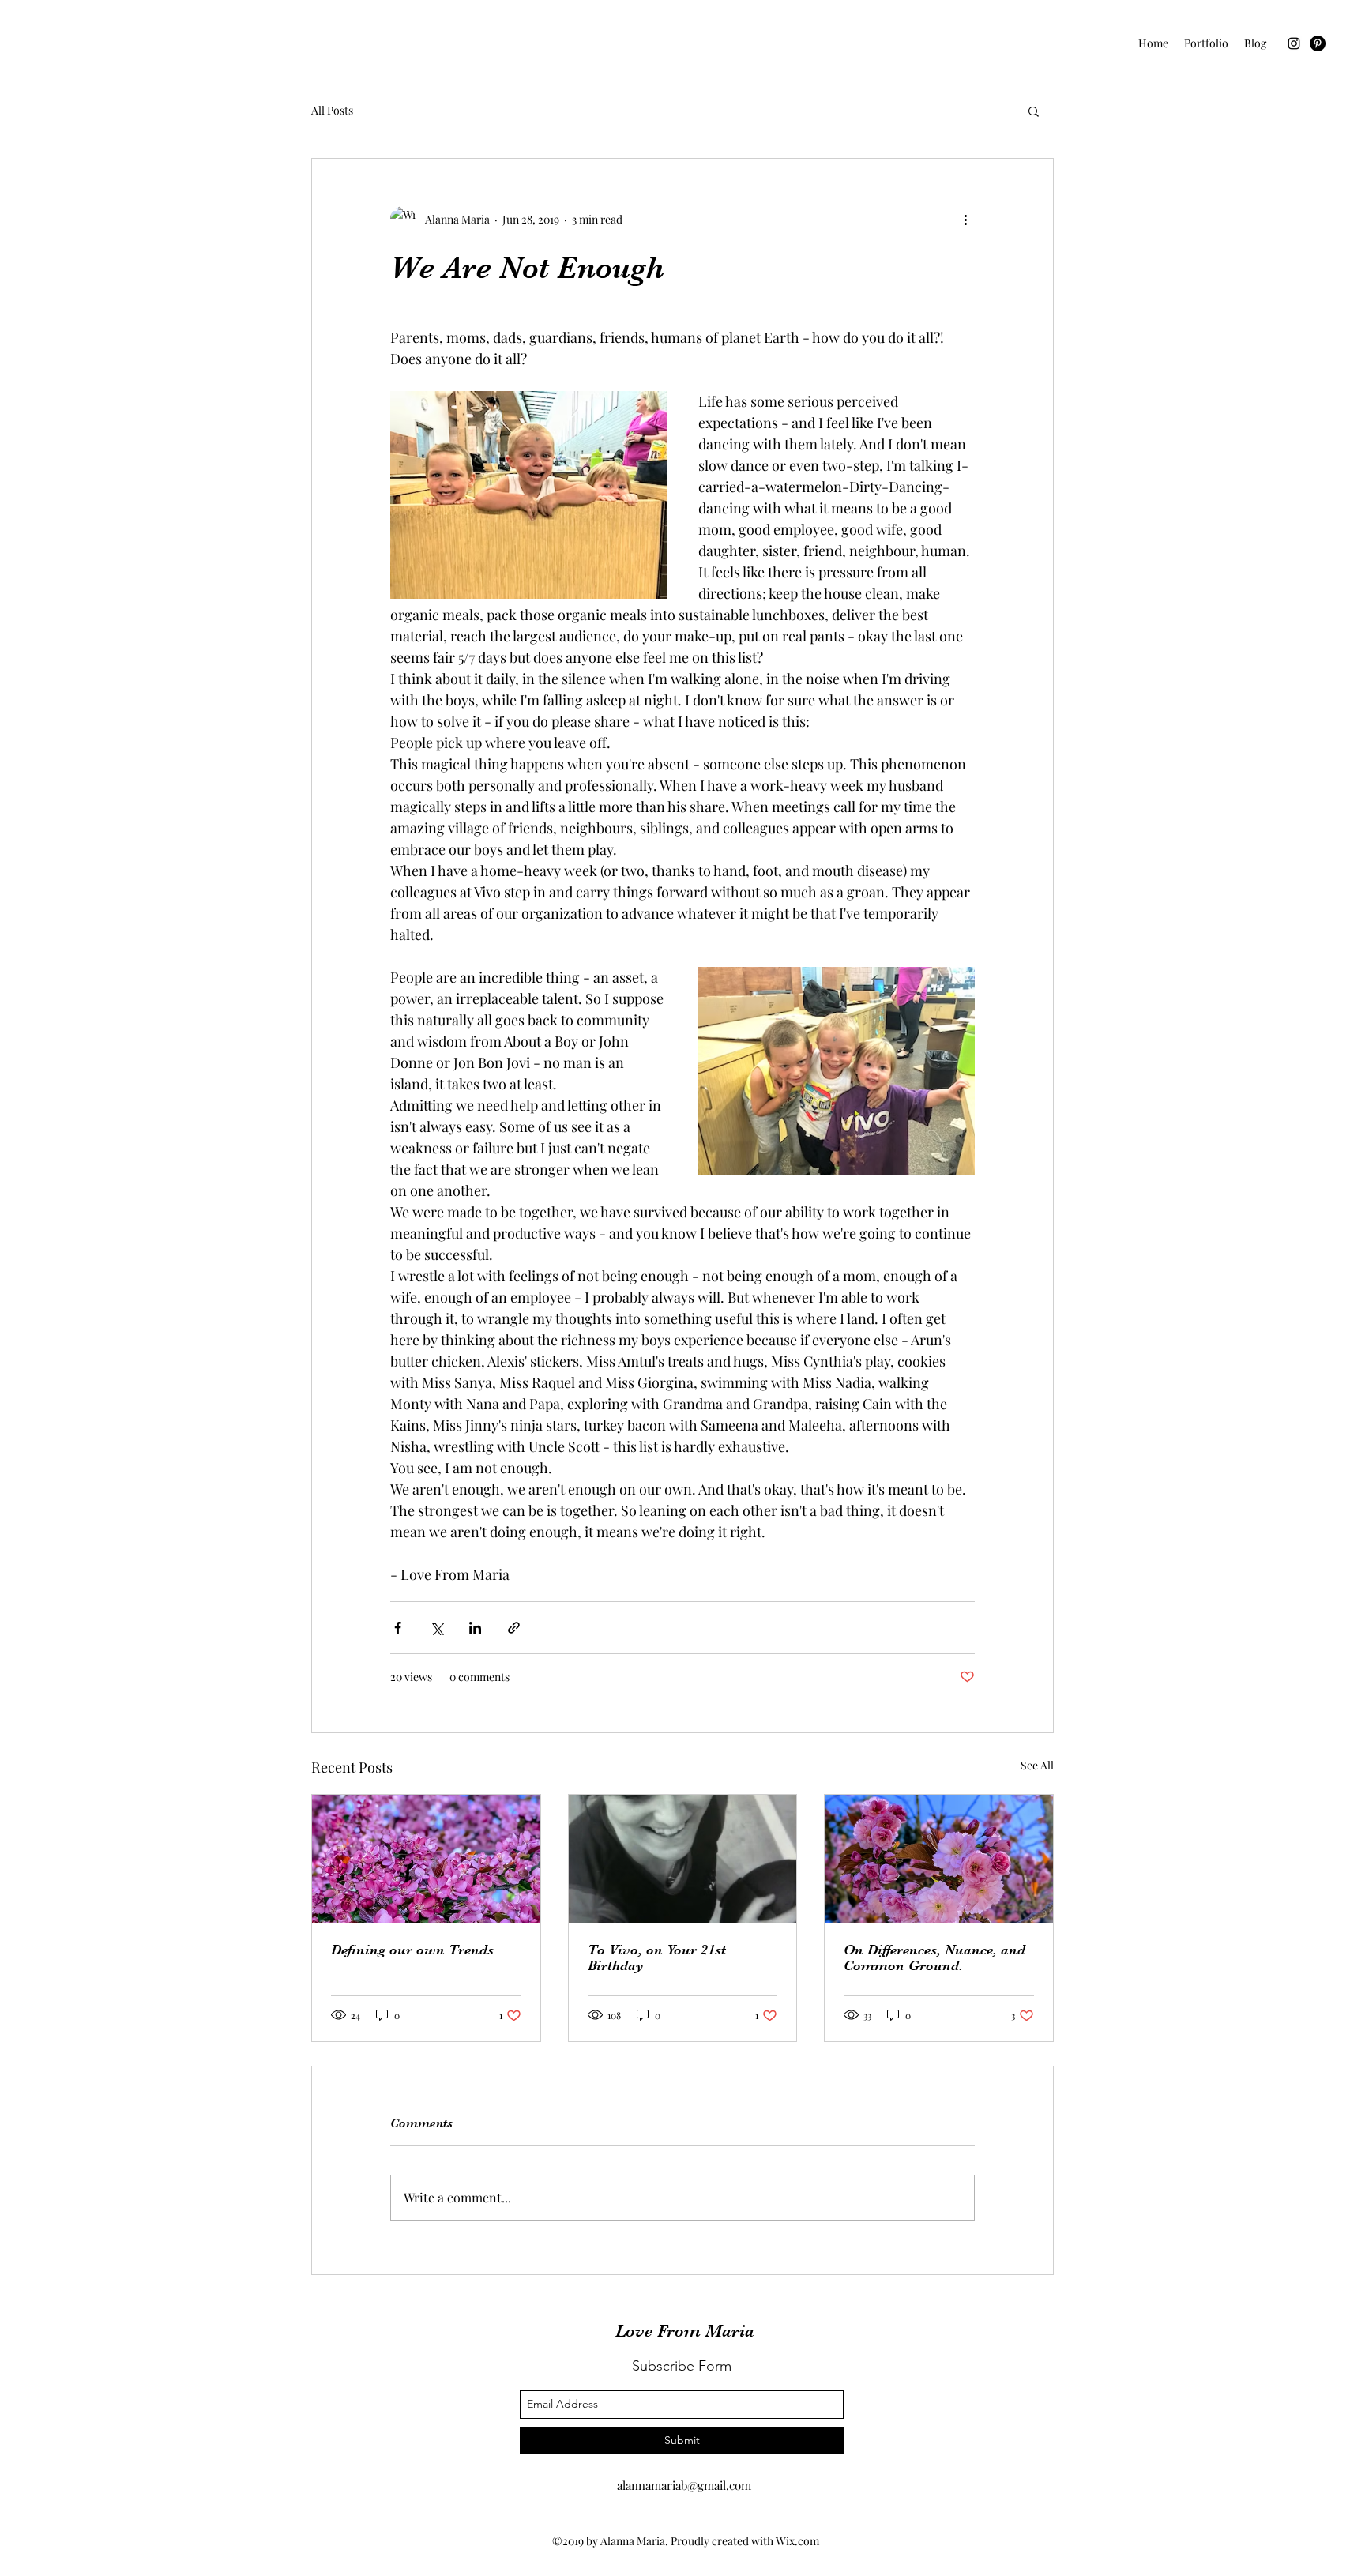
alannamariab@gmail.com (684, 2485)
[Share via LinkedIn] (475, 1628)
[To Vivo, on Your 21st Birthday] (683, 1859)
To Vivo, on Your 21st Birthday (657, 1957)
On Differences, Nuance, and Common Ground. (934, 1957)
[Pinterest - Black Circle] (1318, 43)
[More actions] (965, 219)
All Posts (332, 110)
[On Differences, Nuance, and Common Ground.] (939, 1859)
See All (1037, 1765)
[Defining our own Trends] (426, 1859)
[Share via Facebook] (398, 1628)
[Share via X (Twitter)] (436, 1628)
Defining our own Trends (412, 1950)
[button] (1034, 111)
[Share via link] (514, 1628)
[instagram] (1294, 43)
